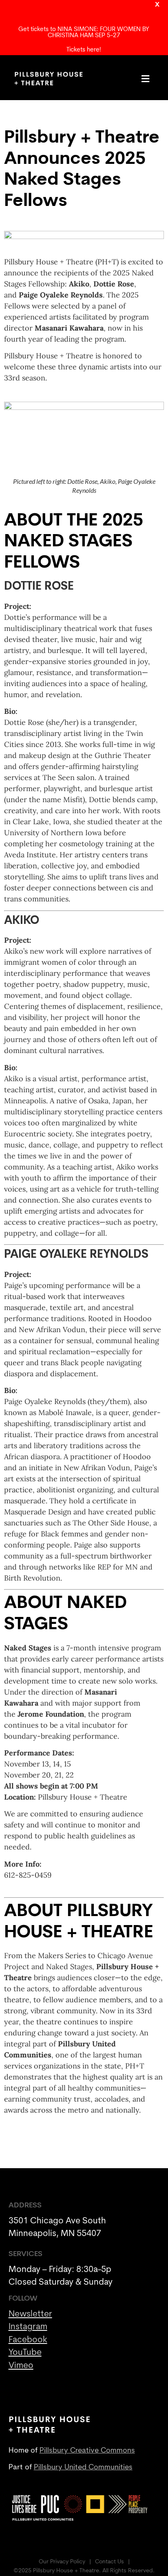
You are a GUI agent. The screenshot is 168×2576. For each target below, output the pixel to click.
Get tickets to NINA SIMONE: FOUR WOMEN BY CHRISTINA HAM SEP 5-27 (84, 33)
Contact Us (109, 2562)
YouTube (25, 2353)
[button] (146, 79)
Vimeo (21, 2366)
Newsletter (30, 2314)
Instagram (28, 2327)
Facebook (28, 2340)
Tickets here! (84, 50)
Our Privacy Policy (62, 2562)
